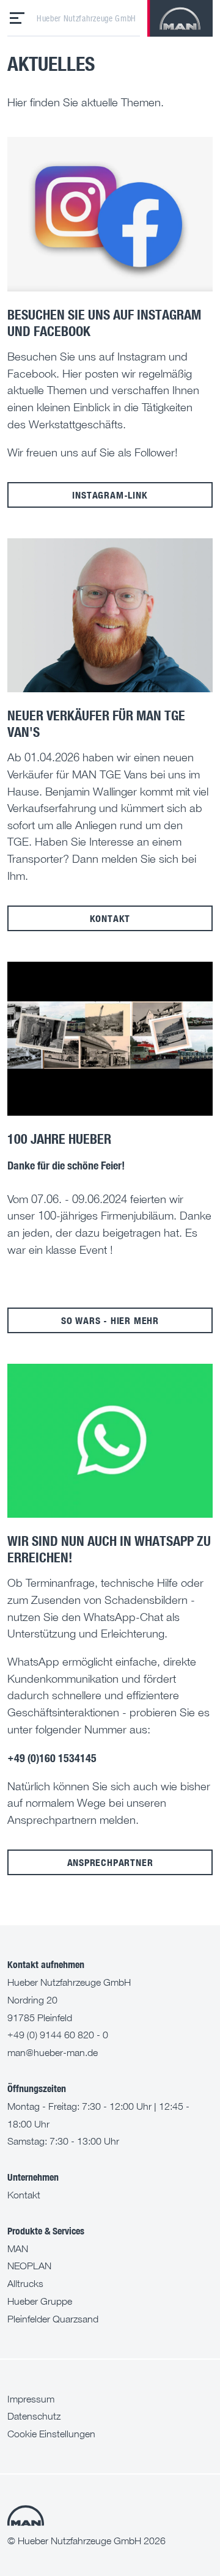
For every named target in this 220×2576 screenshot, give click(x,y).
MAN (18, 2249)
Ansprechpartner (110, 1862)
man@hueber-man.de (53, 2052)
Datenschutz (34, 2416)
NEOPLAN (29, 2266)
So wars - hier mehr (110, 1320)
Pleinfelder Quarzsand (53, 2319)
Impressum (31, 2399)
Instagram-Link (110, 495)
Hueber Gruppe (40, 2301)
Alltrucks (25, 2283)
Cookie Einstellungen (51, 2434)
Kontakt (110, 918)
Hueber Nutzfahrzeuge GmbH (86, 18)
